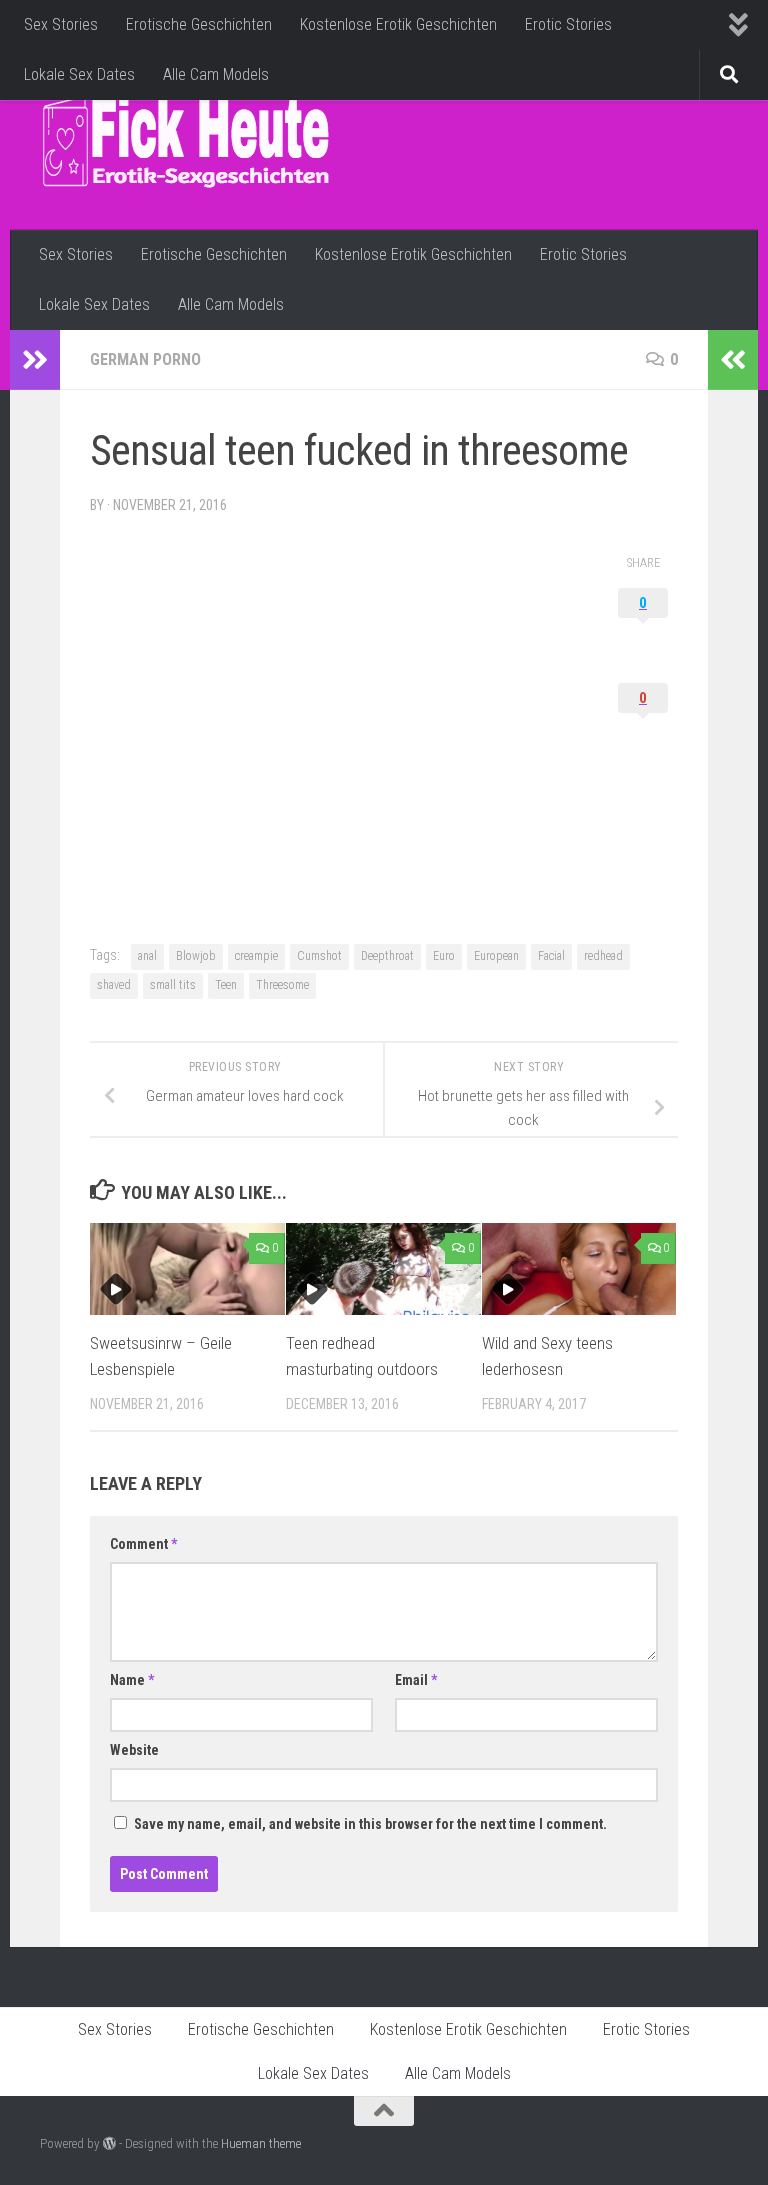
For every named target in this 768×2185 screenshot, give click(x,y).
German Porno (145, 359)
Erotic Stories (568, 24)
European (496, 956)
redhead (603, 956)
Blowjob (196, 956)
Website (134, 1750)
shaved (114, 985)
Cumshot (319, 956)
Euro (444, 956)
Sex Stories (61, 24)
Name (132, 1680)
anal (147, 956)
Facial (551, 956)
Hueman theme (261, 2143)
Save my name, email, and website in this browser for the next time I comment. (370, 1824)
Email (416, 1680)
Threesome (282, 985)
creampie (256, 956)
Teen (226, 985)
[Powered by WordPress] (109, 2143)
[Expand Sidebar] (35, 360)
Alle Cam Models (216, 74)
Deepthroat (387, 956)
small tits (173, 985)
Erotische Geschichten (199, 24)
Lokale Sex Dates (79, 74)
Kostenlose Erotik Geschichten (398, 24)
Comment (143, 1544)
